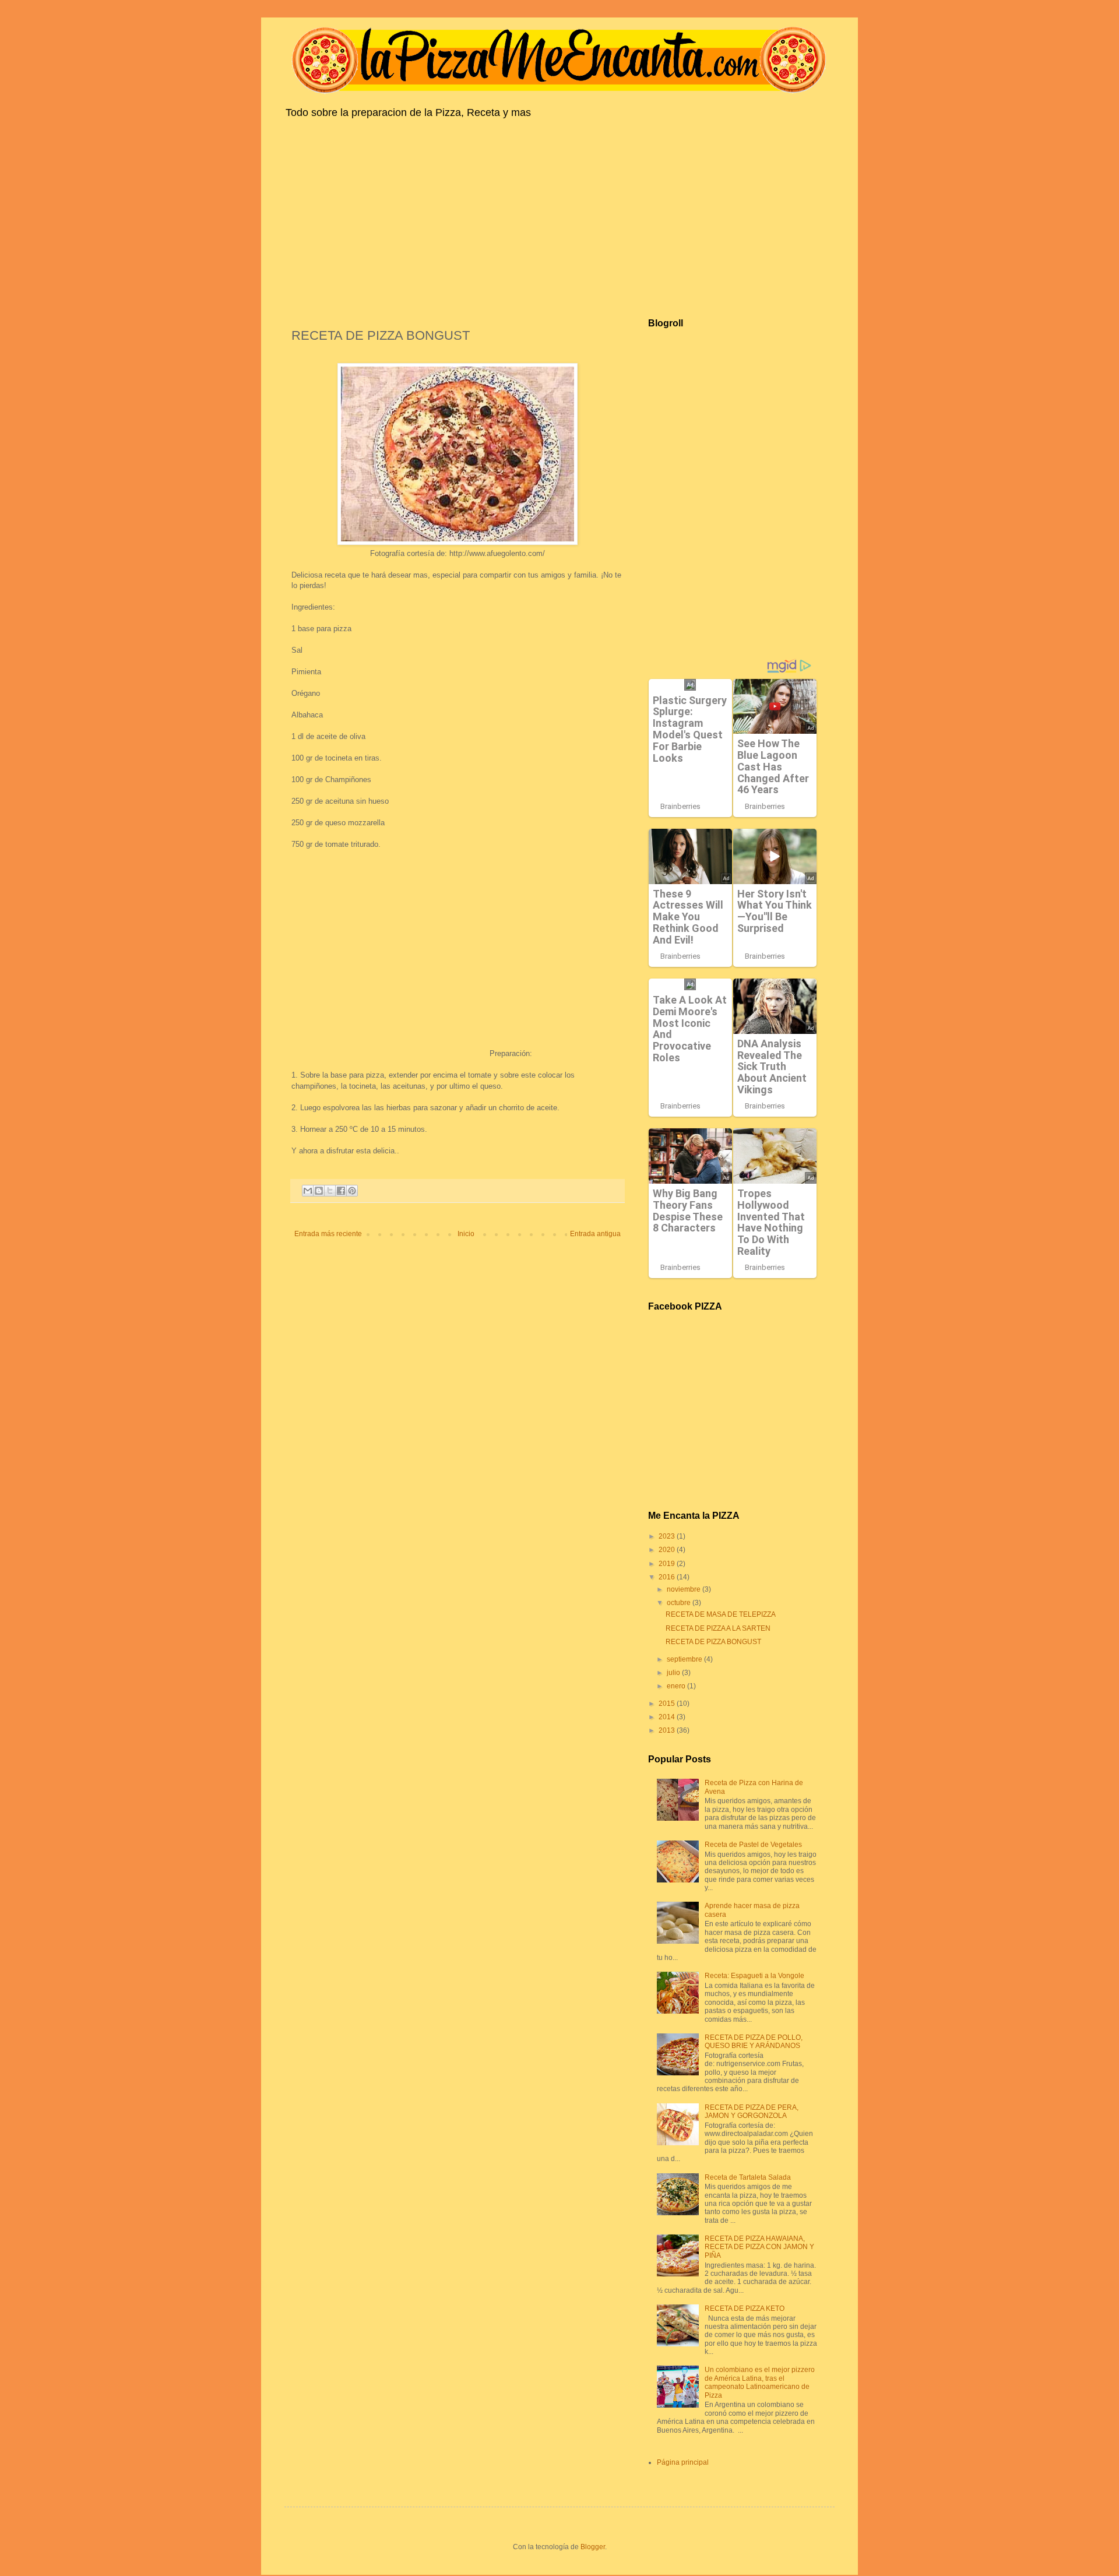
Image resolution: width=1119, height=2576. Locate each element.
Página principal (683, 2462)
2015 (668, 1704)
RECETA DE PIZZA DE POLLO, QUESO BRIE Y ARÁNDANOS (754, 2042)
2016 (668, 1577)
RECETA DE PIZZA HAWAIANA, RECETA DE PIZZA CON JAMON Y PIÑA (759, 2247)
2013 (668, 1730)
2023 (668, 1536)
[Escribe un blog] (319, 1191)
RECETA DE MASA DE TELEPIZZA (721, 1614)
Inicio (466, 1234)
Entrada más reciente (328, 1234)
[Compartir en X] (330, 1191)
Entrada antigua (595, 1234)
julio (674, 1673)
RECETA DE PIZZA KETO (745, 2308)
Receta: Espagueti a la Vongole (754, 1976)
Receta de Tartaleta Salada (748, 2177)
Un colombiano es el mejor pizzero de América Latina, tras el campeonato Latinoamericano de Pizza (760, 2382)
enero (677, 1686)
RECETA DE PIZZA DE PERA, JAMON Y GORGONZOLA (752, 2112)
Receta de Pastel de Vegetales (753, 1845)
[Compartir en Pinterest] (352, 1191)
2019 (668, 1564)
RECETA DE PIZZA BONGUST (713, 1642)
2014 (668, 1717)
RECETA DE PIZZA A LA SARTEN (718, 1628)
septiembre (685, 1659)
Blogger (593, 2547)
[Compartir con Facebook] (341, 1191)
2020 (668, 1550)
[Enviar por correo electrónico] (308, 1191)
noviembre (685, 1589)
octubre (680, 1603)
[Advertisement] (559, 216)
